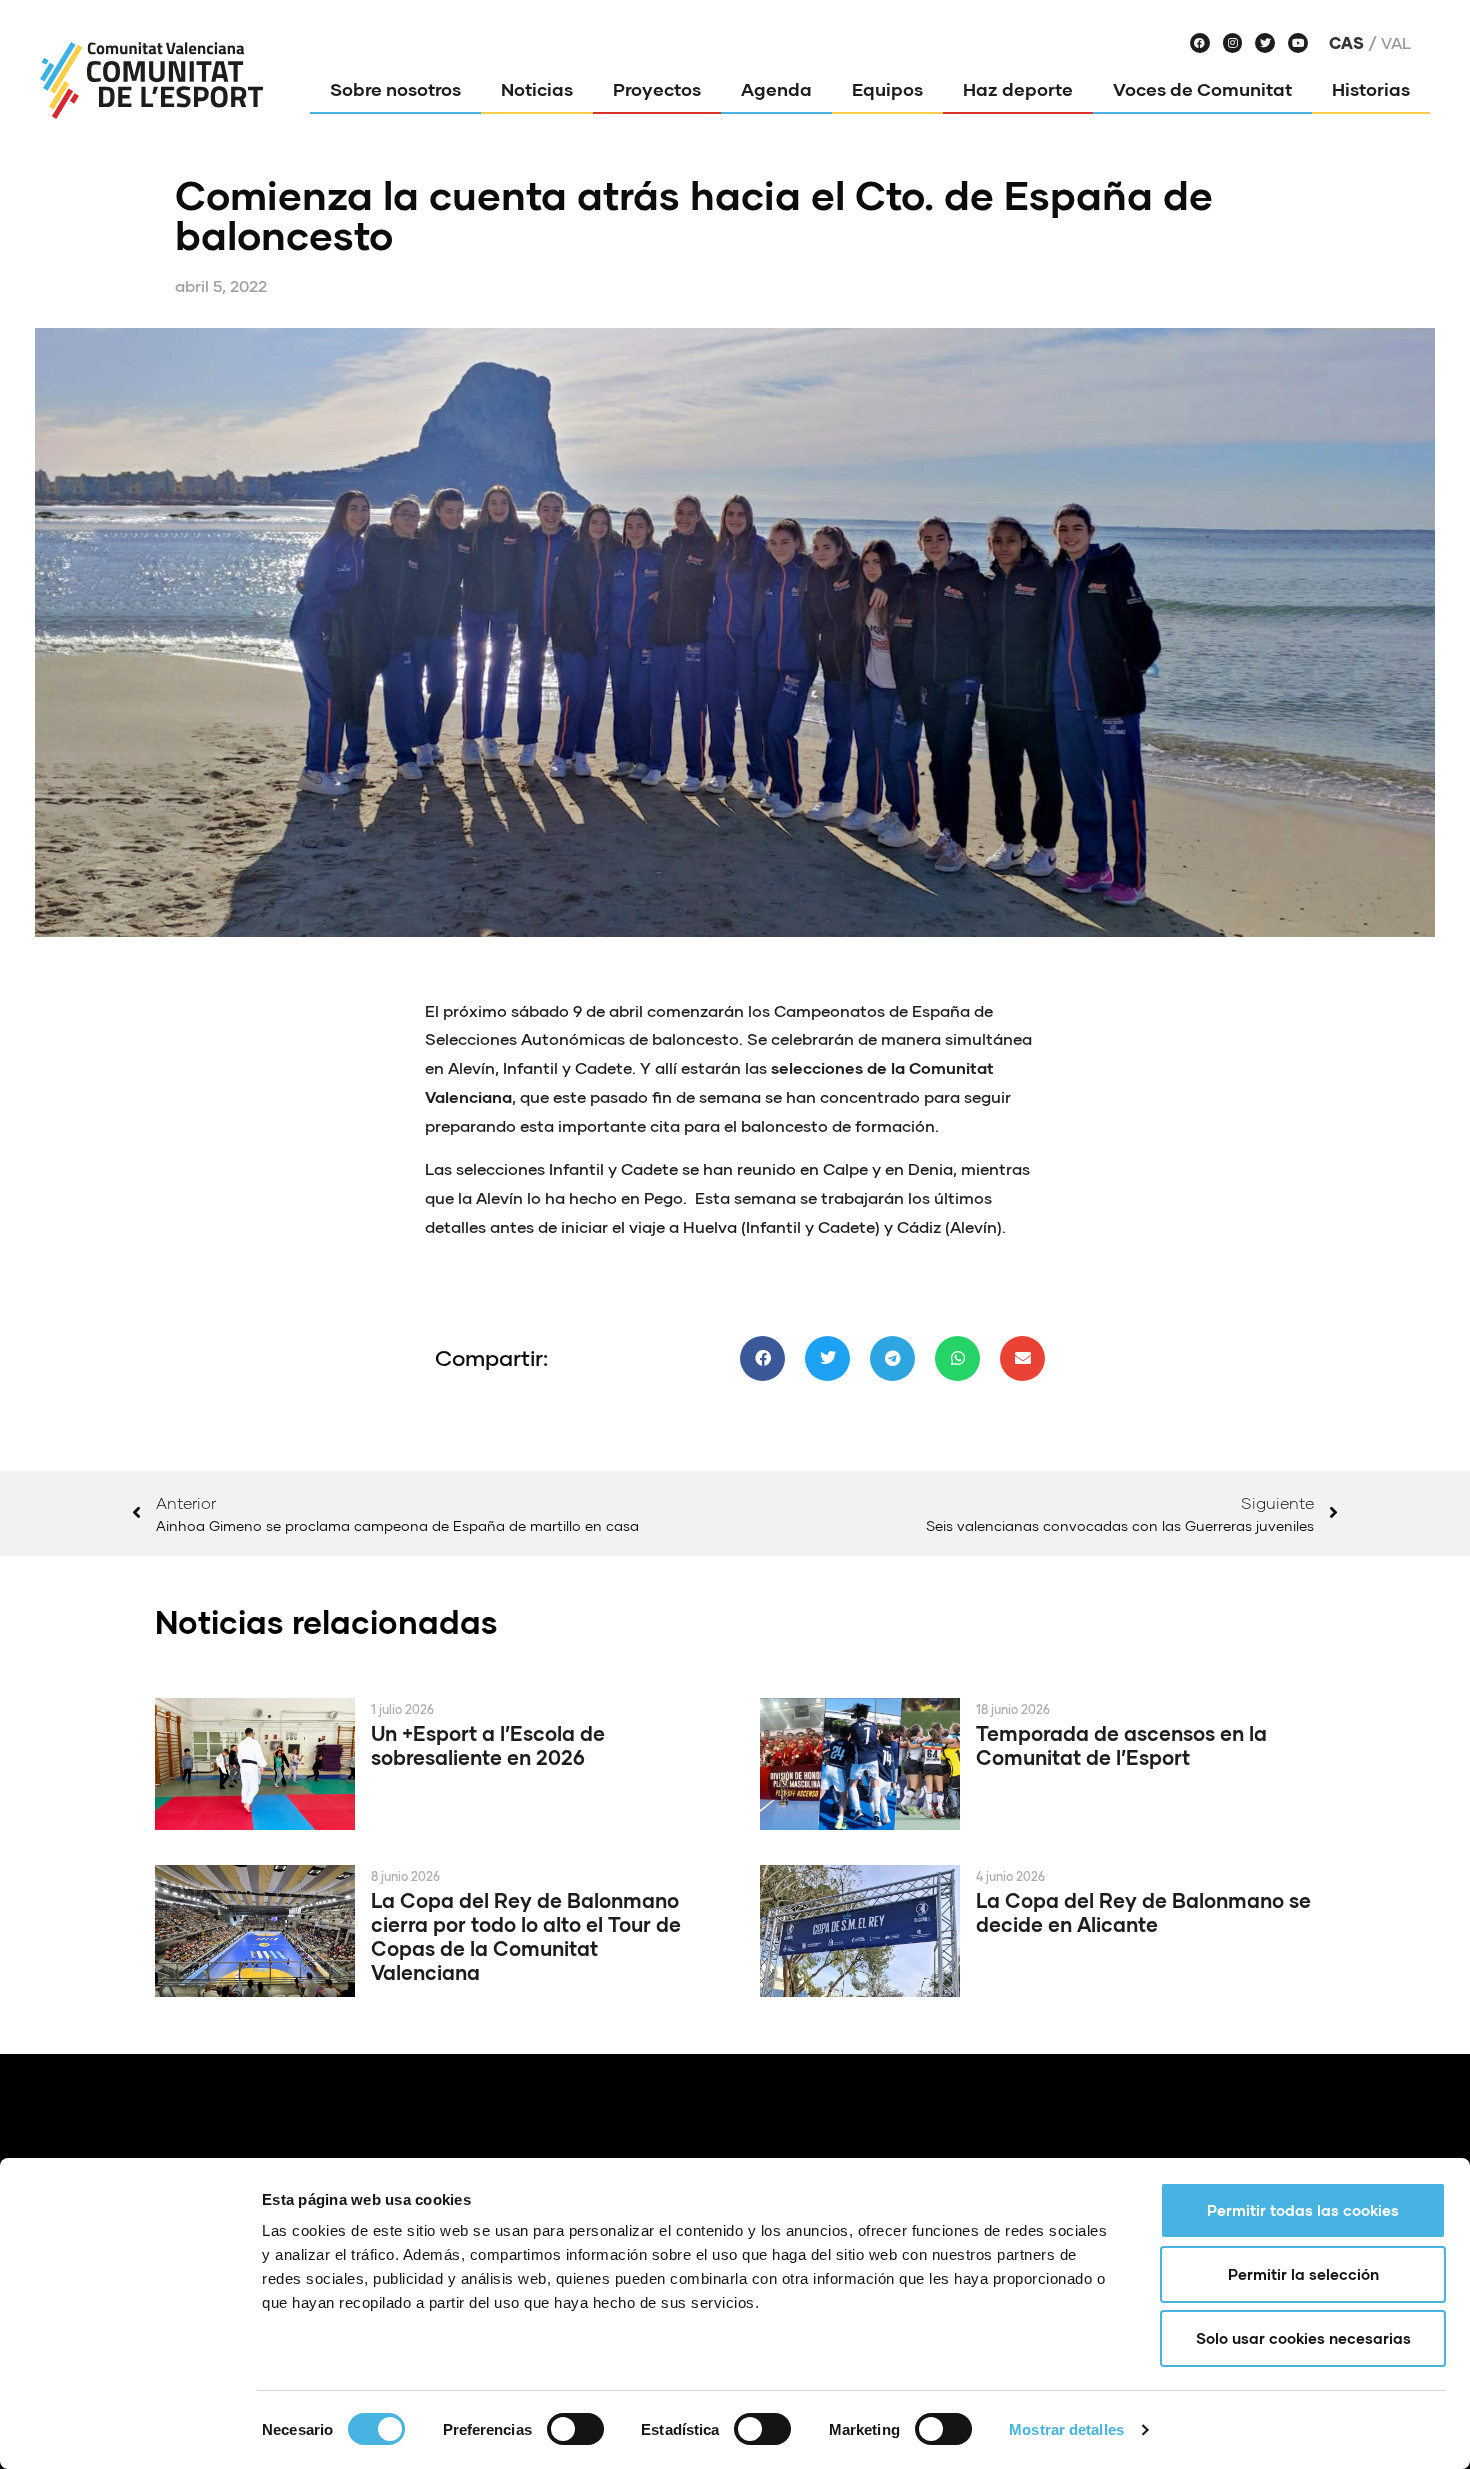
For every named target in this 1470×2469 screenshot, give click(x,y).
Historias (1371, 89)
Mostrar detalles (1066, 2429)
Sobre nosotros (395, 89)
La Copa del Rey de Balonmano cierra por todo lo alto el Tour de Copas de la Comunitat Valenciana (526, 1936)
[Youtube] (1298, 43)
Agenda (776, 89)
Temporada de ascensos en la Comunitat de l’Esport (1121, 1745)
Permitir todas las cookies (1303, 2210)
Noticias (537, 89)
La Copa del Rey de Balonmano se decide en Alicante (1143, 1912)
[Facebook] (1200, 43)
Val (1396, 43)
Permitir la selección (1303, 2274)
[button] (762, 1358)
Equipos (887, 89)
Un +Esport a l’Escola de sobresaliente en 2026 (488, 1745)
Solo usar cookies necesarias (1303, 2338)
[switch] (575, 2429)
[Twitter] (1265, 43)
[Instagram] (1233, 43)
